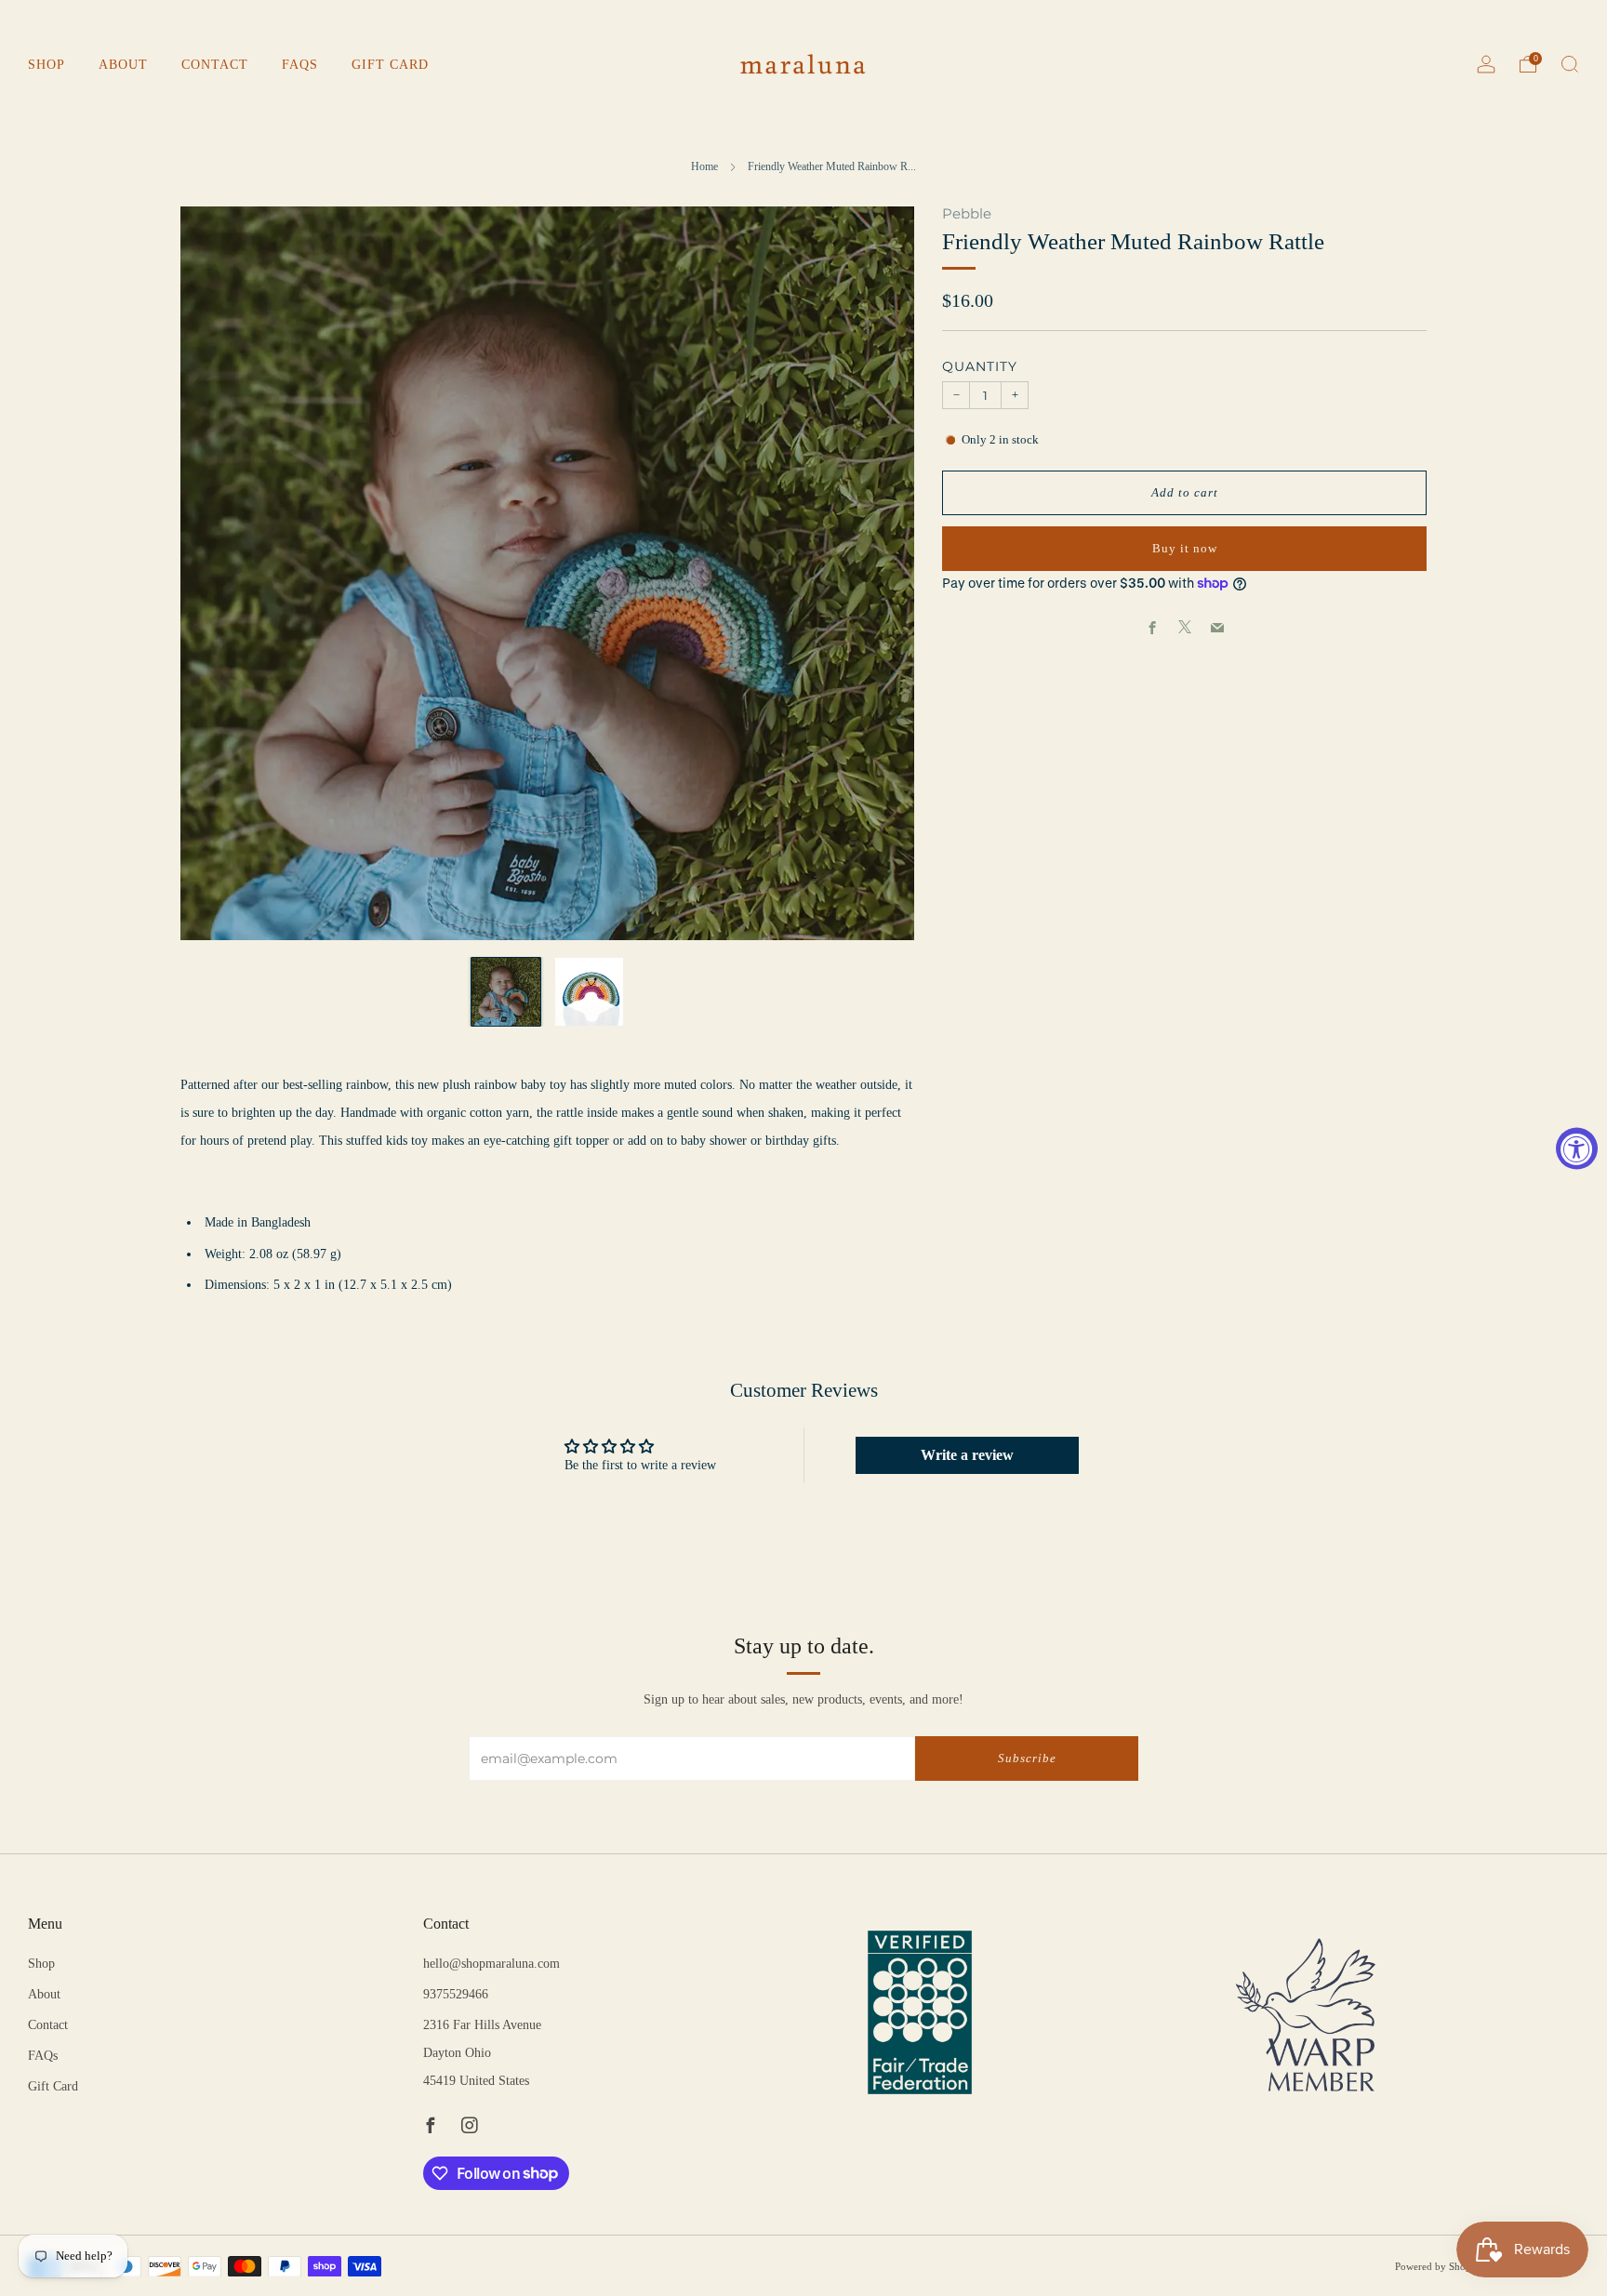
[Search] (1570, 64)
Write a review (967, 1455)
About (123, 65)
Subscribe (1027, 1758)
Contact (215, 65)
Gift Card (390, 65)
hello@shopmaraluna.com (491, 1964)
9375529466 (456, 1994)
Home (704, 166)
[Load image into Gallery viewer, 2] (590, 992)
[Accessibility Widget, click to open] (1577, 1148)
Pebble (967, 214)
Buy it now (1185, 548)
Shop (46, 65)
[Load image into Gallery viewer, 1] (506, 992)
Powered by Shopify (1439, 2266)
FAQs (300, 65)
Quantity (980, 366)
